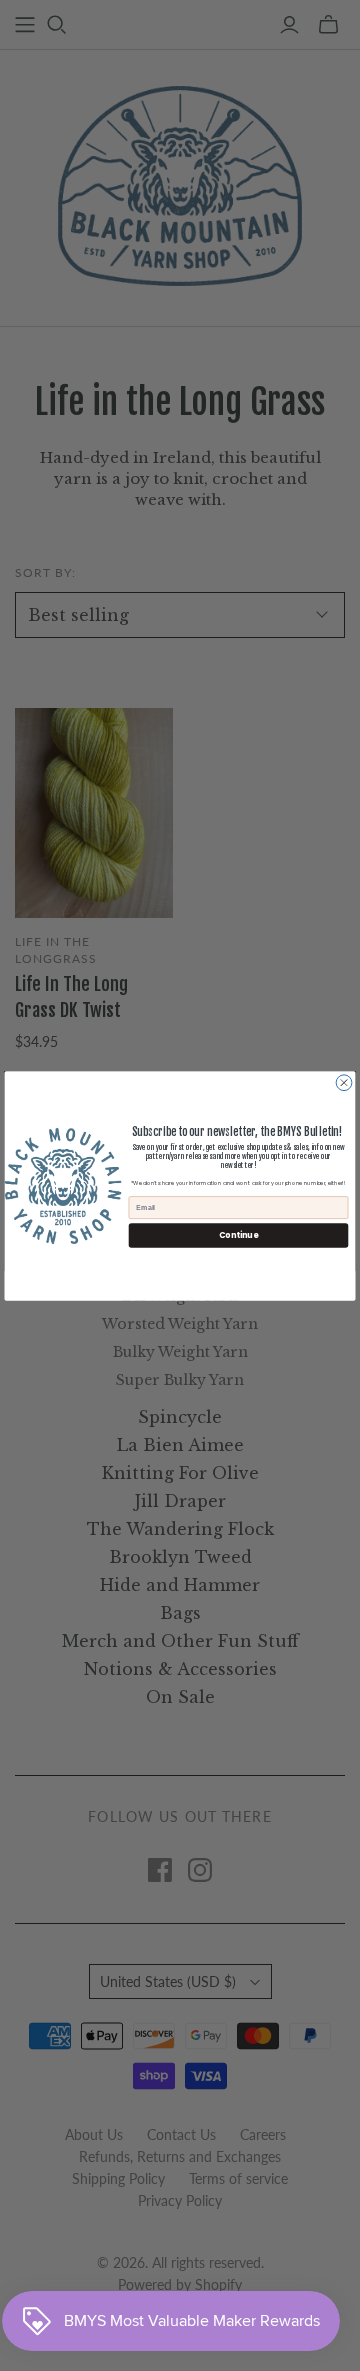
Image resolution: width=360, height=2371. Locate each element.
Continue (238, 1234)
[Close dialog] (344, 1082)
